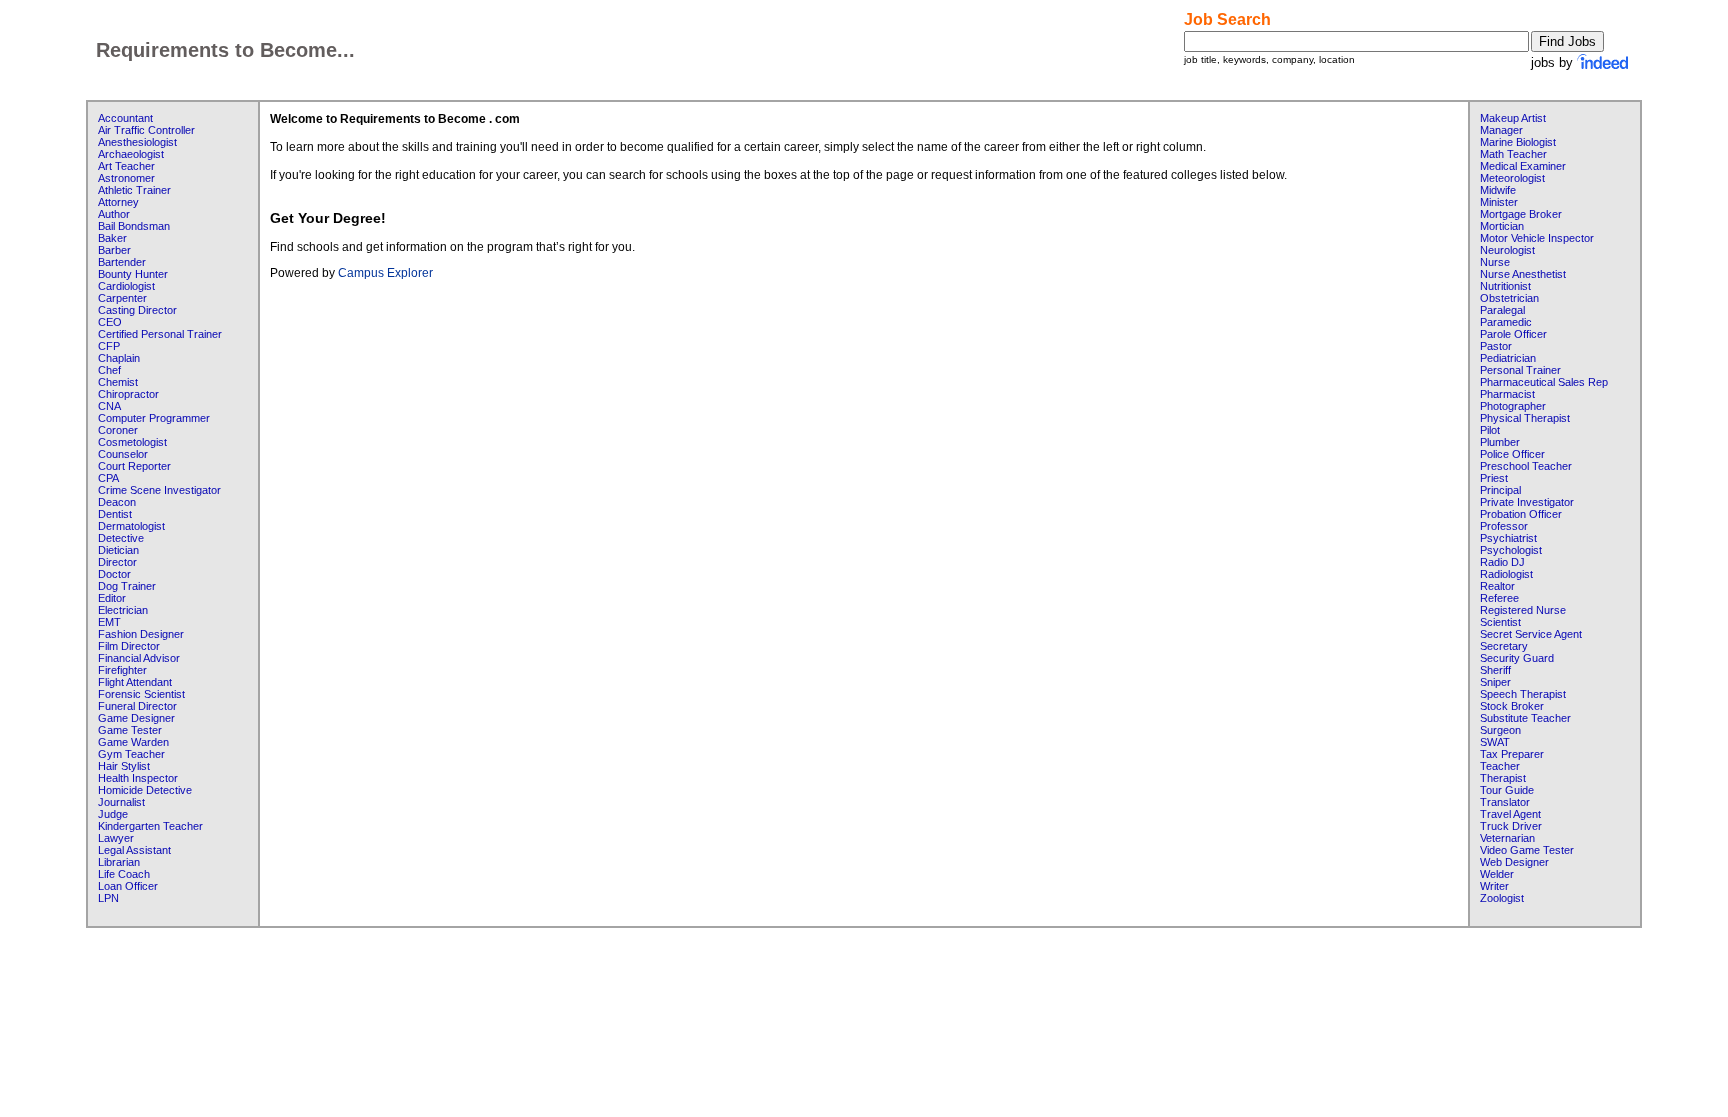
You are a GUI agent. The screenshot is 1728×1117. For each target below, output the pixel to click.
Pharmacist (1507, 394)
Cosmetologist (132, 442)
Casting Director (137, 310)
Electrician (123, 610)
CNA (109, 406)
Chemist (118, 382)
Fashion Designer (141, 634)
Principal (1500, 490)
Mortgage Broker (1521, 214)
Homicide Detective (145, 790)
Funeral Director (137, 706)
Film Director (129, 646)
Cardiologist (126, 286)
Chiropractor (128, 394)
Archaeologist (131, 154)
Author (114, 214)
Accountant (125, 118)
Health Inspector (138, 778)
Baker (112, 238)
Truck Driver (1511, 826)
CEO (110, 322)
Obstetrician (1509, 298)
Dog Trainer (127, 586)
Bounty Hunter (133, 274)
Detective (121, 538)
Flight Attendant (135, 682)
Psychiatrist (1508, 538)
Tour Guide (1507, 790)
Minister (1499, 202)
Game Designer (136, 718)
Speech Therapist (1523, 694)
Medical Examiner (1523, 166)
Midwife (1498, 190)
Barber (114, 250)
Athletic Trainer (134, 190)
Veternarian (1507, 838)
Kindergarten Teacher (150, 826)
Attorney (118, 202)
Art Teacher (126, 166)
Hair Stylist (124, 766)
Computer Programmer (154, 418)
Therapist (1503, 778)
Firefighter (122, 670)
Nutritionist (1505, 286)
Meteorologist (1512, 178)
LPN (108, 898)
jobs (1543, 62)
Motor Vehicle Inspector (1537, 238)
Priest (1494, 478)
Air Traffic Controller (146, 130)
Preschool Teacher (1526, 466)
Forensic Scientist (141, 694)
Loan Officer (128, 886)
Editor (112, 598)
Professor (1504, 526)
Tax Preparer (1512, 754)
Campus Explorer (385, 273)
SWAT (1495, 742)
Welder (1497, 874)
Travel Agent (1510, 814)
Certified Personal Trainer (160, 334)
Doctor (114, 574)
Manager (1501, 130)
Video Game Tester (1527, 850)
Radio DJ (1502, 562)
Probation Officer (1521, 514)
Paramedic (1506, 322)
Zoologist (1502, 898)
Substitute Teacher (1525, 718)
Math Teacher (1513, 154)
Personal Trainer (1520, 370)
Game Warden (133, 742)
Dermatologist (131, 526)
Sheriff (1495, 670)
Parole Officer (1513, 334)
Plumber (1500, 442)
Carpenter (122, 298)
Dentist (115, 514)
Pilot (1490, 430)
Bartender (122, 262)
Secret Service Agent (1531, 634)
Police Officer (1512, 454)
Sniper (1495, 682)
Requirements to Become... (225, 50)
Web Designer (1514, 862)
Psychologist (1511, 550)
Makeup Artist (1513, 118)
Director (117, 562)
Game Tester (130, 730)
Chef (109, 370)
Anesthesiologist (137, 142)
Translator (1505, 802)
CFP (109, 346)
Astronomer (126, 178)
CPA (108, 478)
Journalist (121, 802)
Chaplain (119, 358)
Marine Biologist (1518, 142)
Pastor (1496, 346)
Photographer (1513, 406)
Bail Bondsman (134, 226)
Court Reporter (134, 466)
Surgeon (1500, 730)
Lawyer (116, 838)
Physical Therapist (1525, 418)
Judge (113, 814)
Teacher (1500, 766)
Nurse (1495, 262)
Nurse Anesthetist (1523, 274)
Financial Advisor (139, 658)
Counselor (123, 454)
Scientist (1500, 622)
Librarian (119, 862)
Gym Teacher (131, 754)
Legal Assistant (134, 850)
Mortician (1502, 226)
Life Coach (124, 874)
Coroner (118, 430)
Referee (1499, 598)
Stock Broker (1512, 706)
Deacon (117, 502)
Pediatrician (1508, 358)
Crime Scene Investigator (159, 490)
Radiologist (1506, 574)
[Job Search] (1604, 62)
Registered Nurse (1523, 610)
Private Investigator (1527, 502)
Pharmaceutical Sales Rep (1544, 382)
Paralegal (1502, 310)
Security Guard (1517, 658)
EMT (109, 622)
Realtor (1497, 586)
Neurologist (1507, 250)
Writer (1494, 886)
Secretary (1504, 646)
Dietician (118, 550)
